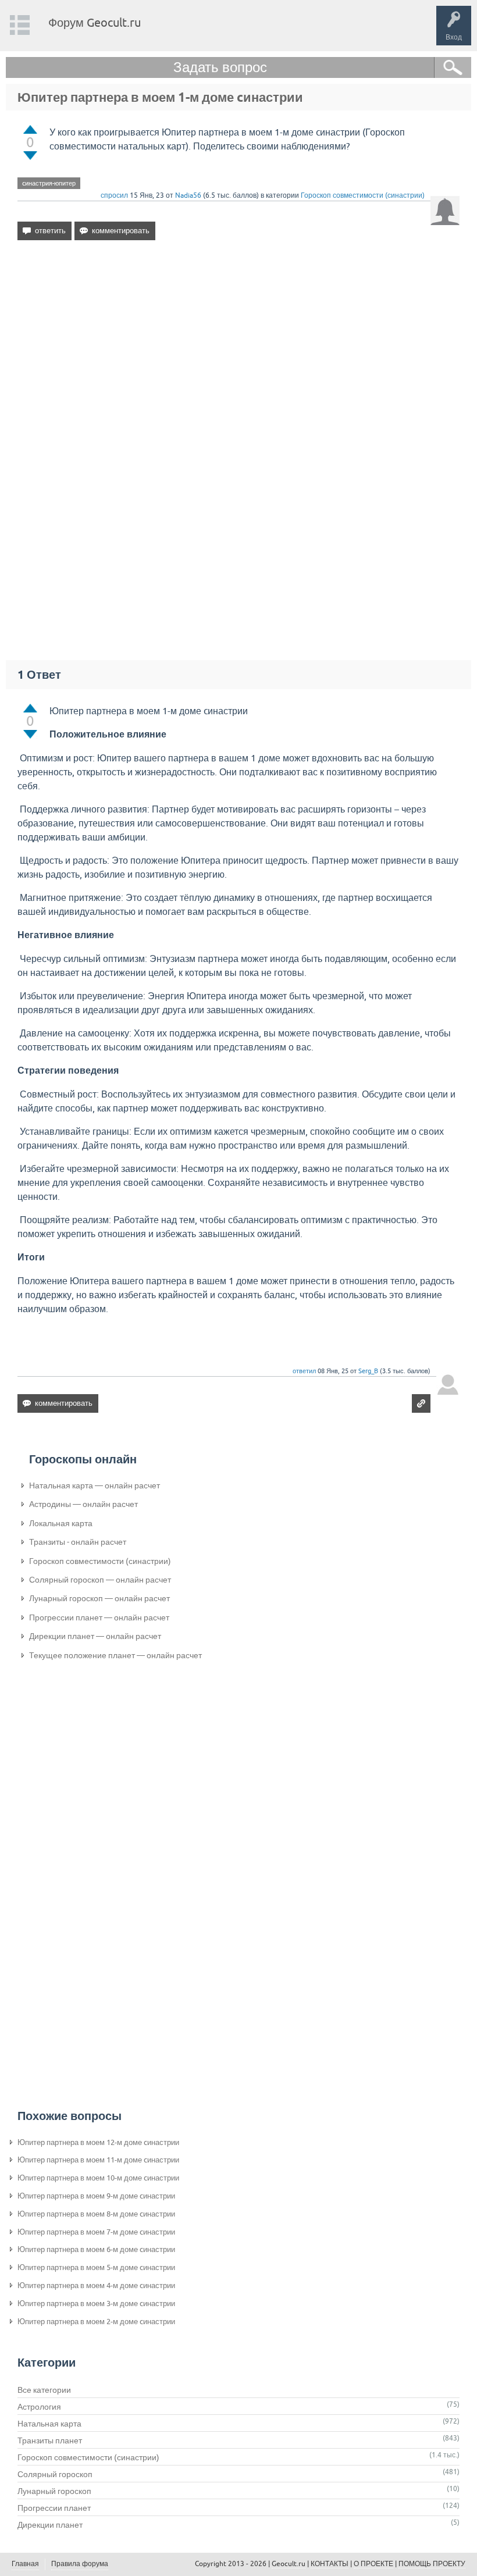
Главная (25, 2564)
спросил (114, 195)
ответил (304, 1371)
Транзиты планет (50, 2440)
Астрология (39, 2407)
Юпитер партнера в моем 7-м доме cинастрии (96, 2232)
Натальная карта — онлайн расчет (95, 1485)
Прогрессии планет (54, 2508)
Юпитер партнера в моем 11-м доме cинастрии (98, 2160)
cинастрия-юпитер (49, 183)
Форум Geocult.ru (95, 22)
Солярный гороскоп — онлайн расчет (100, 1580)
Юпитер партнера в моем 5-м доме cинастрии (96, 2267)
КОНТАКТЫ (330, 2564)
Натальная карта (49, 2424)
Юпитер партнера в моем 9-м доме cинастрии (96, 2196)
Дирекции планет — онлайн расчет (95, 1636)
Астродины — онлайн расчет (83, 1504)
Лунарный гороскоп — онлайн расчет (99, 1598)
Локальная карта (61, 1523)
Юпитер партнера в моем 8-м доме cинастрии (96, 2214)
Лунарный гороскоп (54, 2491)
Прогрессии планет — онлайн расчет (99, 1617)
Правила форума (80, 2564)
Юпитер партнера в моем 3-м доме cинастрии (96, 2304)
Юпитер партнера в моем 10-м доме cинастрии (98, 2178)
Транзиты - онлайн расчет (78, 1542)
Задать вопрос (220, 67)
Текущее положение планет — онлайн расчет (115, 1655)
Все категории (44, 2390)
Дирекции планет (50, 2525)
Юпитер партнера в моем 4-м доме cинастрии (96, 2285)
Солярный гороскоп (55, 2474)
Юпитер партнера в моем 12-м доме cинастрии (98, 2142)
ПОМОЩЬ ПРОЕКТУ (432, 2564)
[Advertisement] (238, 350)
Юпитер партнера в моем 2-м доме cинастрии (96, 2322)
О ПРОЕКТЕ (373, 2564)
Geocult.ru (289, 2564)
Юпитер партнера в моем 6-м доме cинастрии (96, 2249)
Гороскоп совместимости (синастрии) (363, 195)
